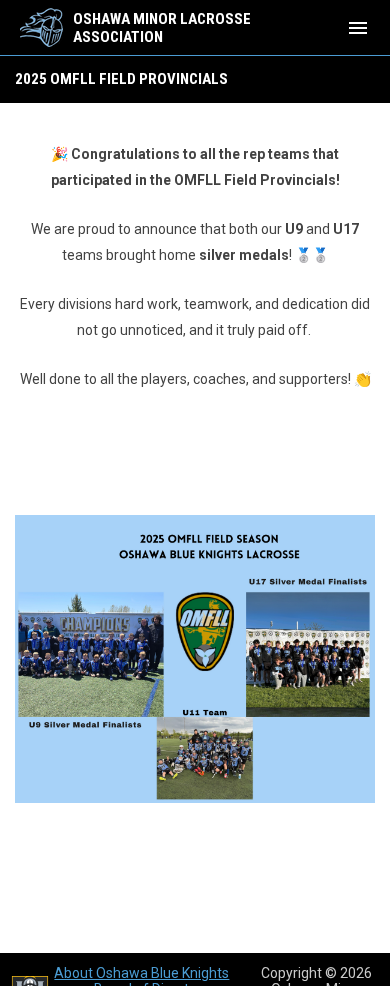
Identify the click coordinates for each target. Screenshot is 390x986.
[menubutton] (358, 28)
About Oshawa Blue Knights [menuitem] (141, 973)
